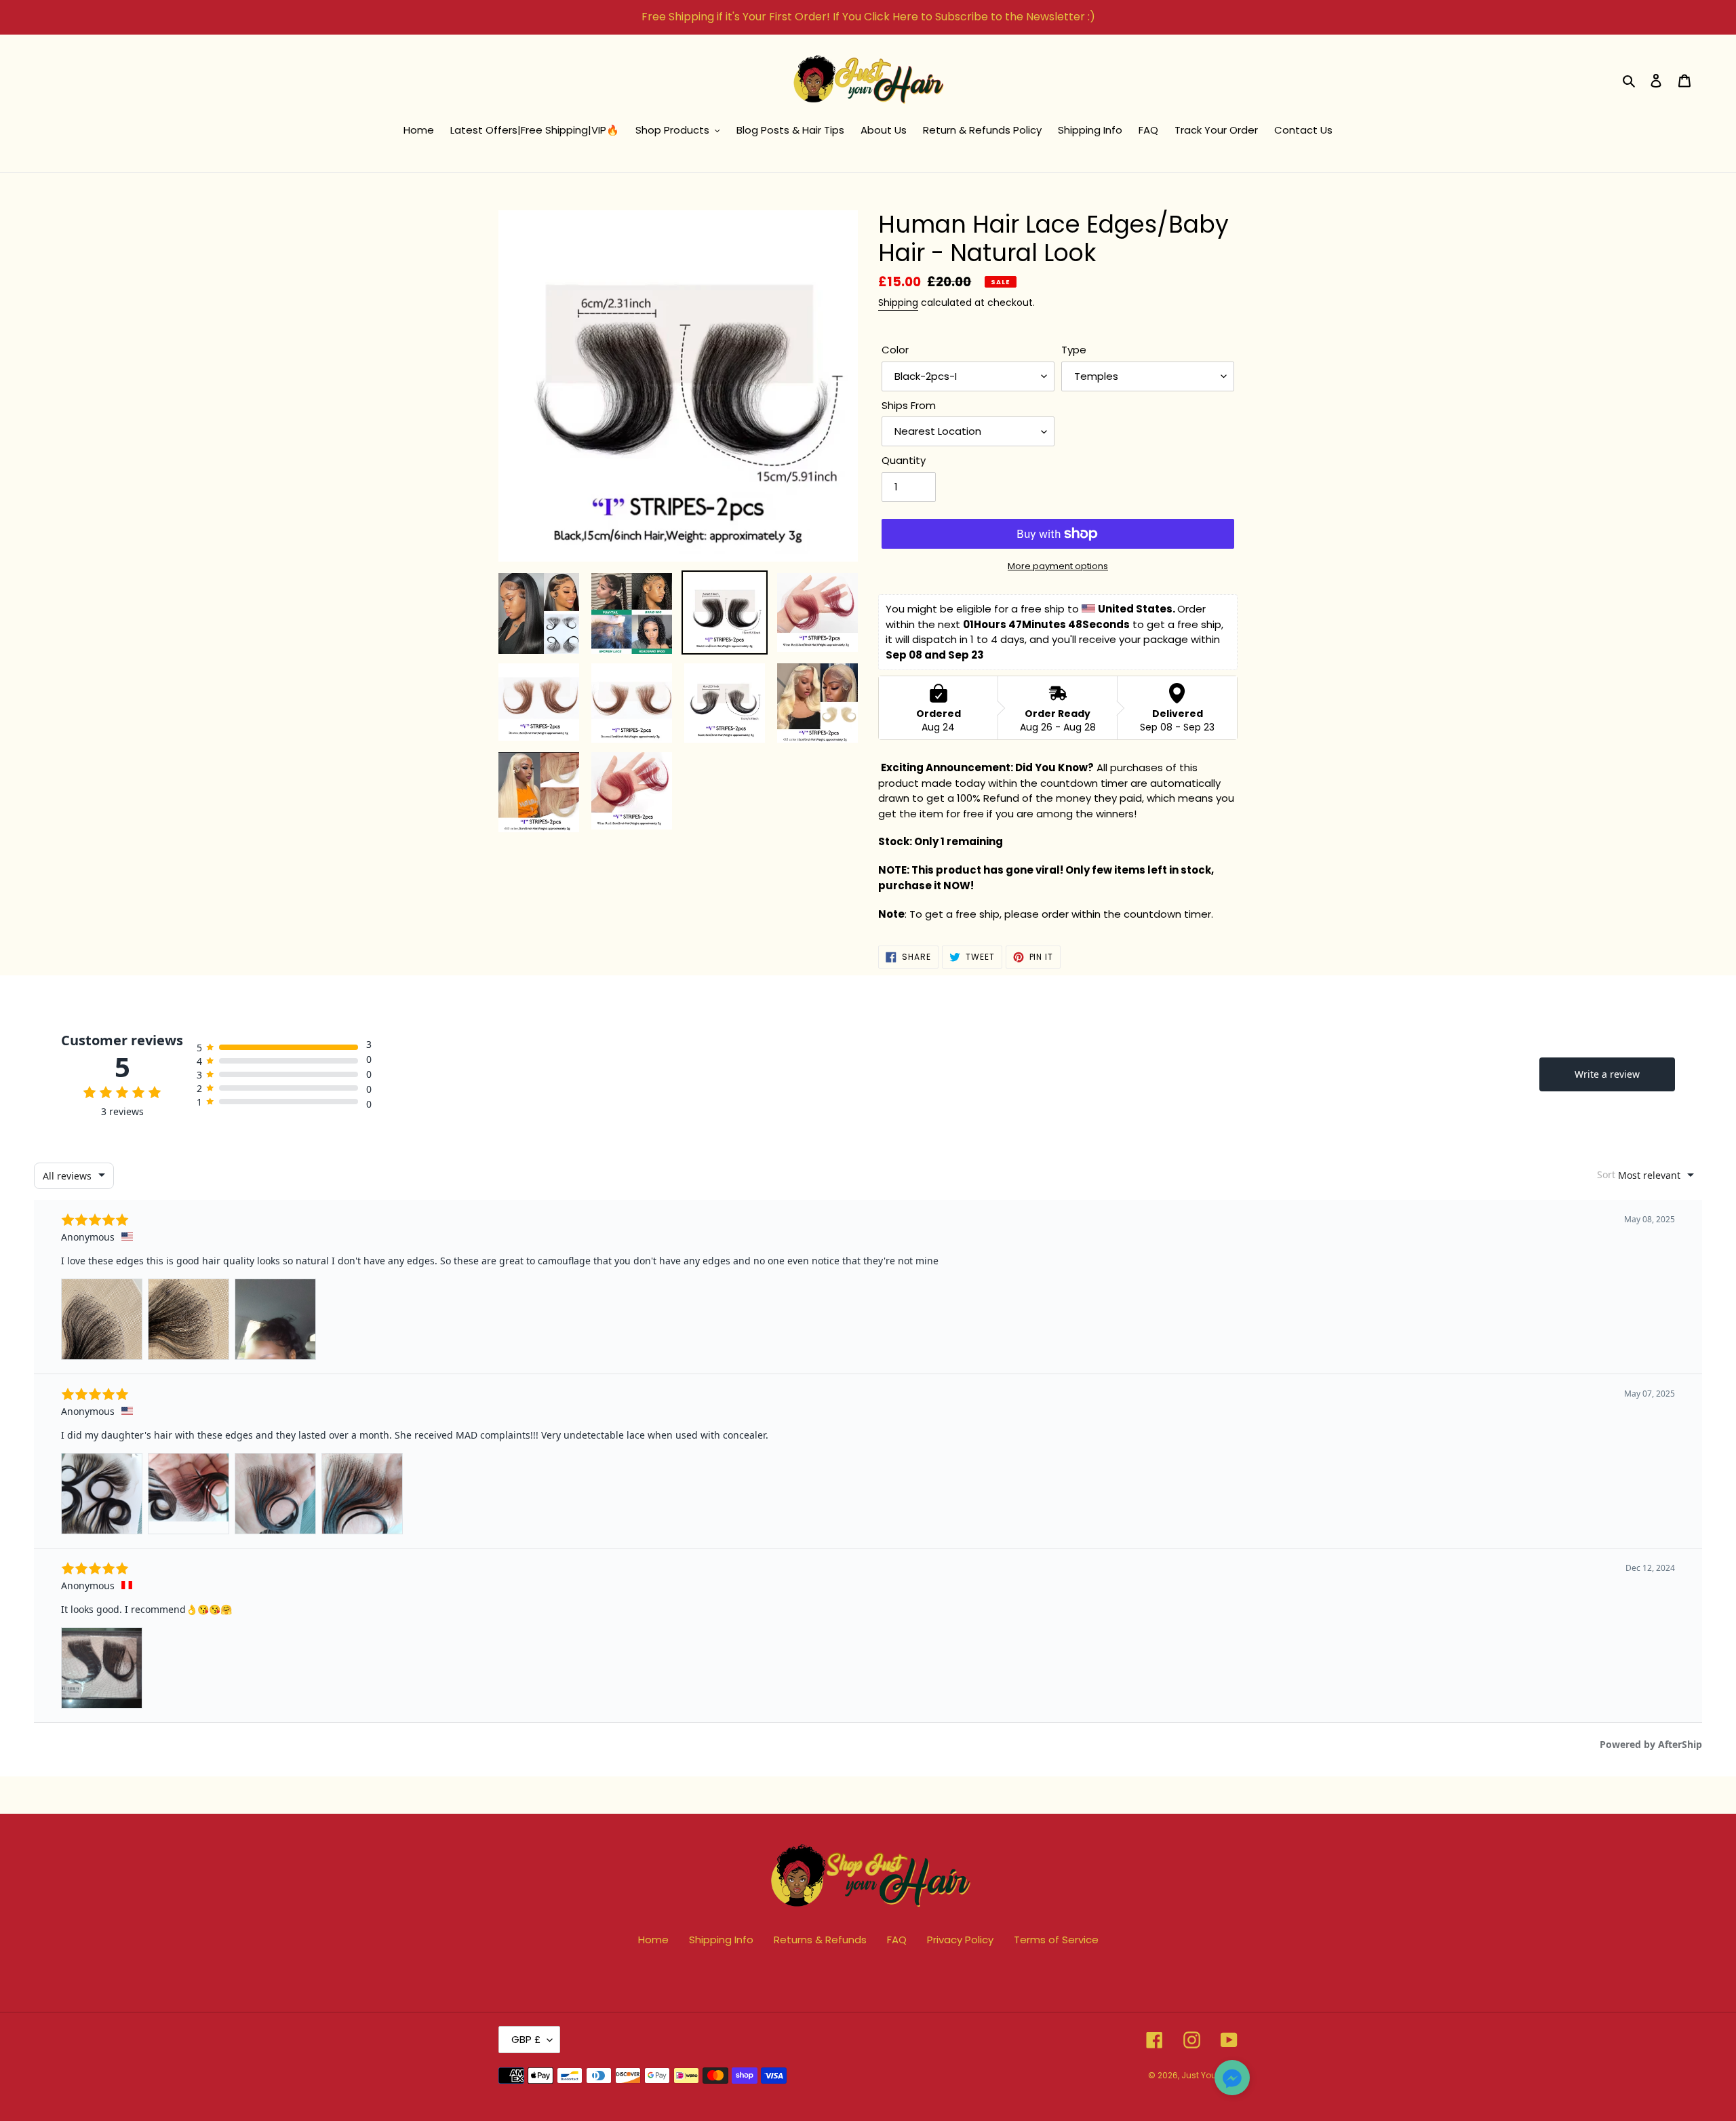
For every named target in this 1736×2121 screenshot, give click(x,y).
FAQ (897, 1940)
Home (653, 1940)
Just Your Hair (1209, 2075)
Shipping (898, 303)
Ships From (909, 405)
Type (1074, 350)
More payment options (1058, 566)
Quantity (904, 460)
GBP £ (526, 2039)
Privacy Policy (960, 1940)
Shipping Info (721, 1940)
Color (895, 350)
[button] (1232, 2080)
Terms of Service (1056, 1940)
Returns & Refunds (820, 1940)
